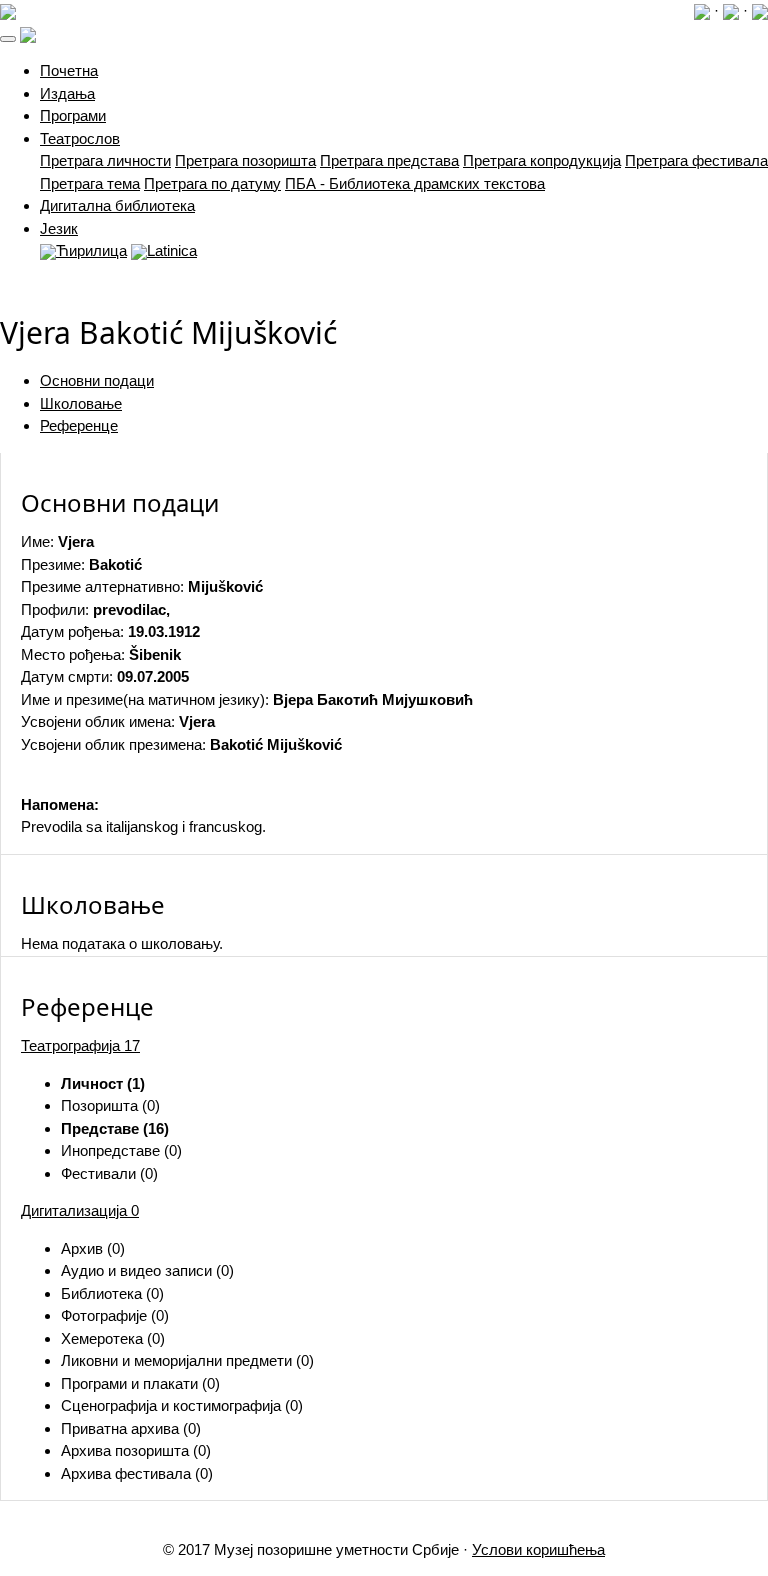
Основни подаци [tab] (97, 380)
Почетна (69, 70)
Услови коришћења (538, 1549)
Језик (59, 228)
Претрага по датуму (212, 183)
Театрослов (80, 138)
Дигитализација (80, 1210)
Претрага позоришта (245, 160)
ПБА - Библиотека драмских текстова (415, 183)
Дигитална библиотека (117, 205)
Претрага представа (389, 160)
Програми (73, 115)
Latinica (172, 250)
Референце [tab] (79, 425)
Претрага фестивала (696, 160)
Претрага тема (90, 183)
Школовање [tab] (81, 403)
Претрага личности (105, 160)
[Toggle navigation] (8, 39)
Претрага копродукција (542, 160)
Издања (67, 93)
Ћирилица (91, 250)
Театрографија (80, 1045)
